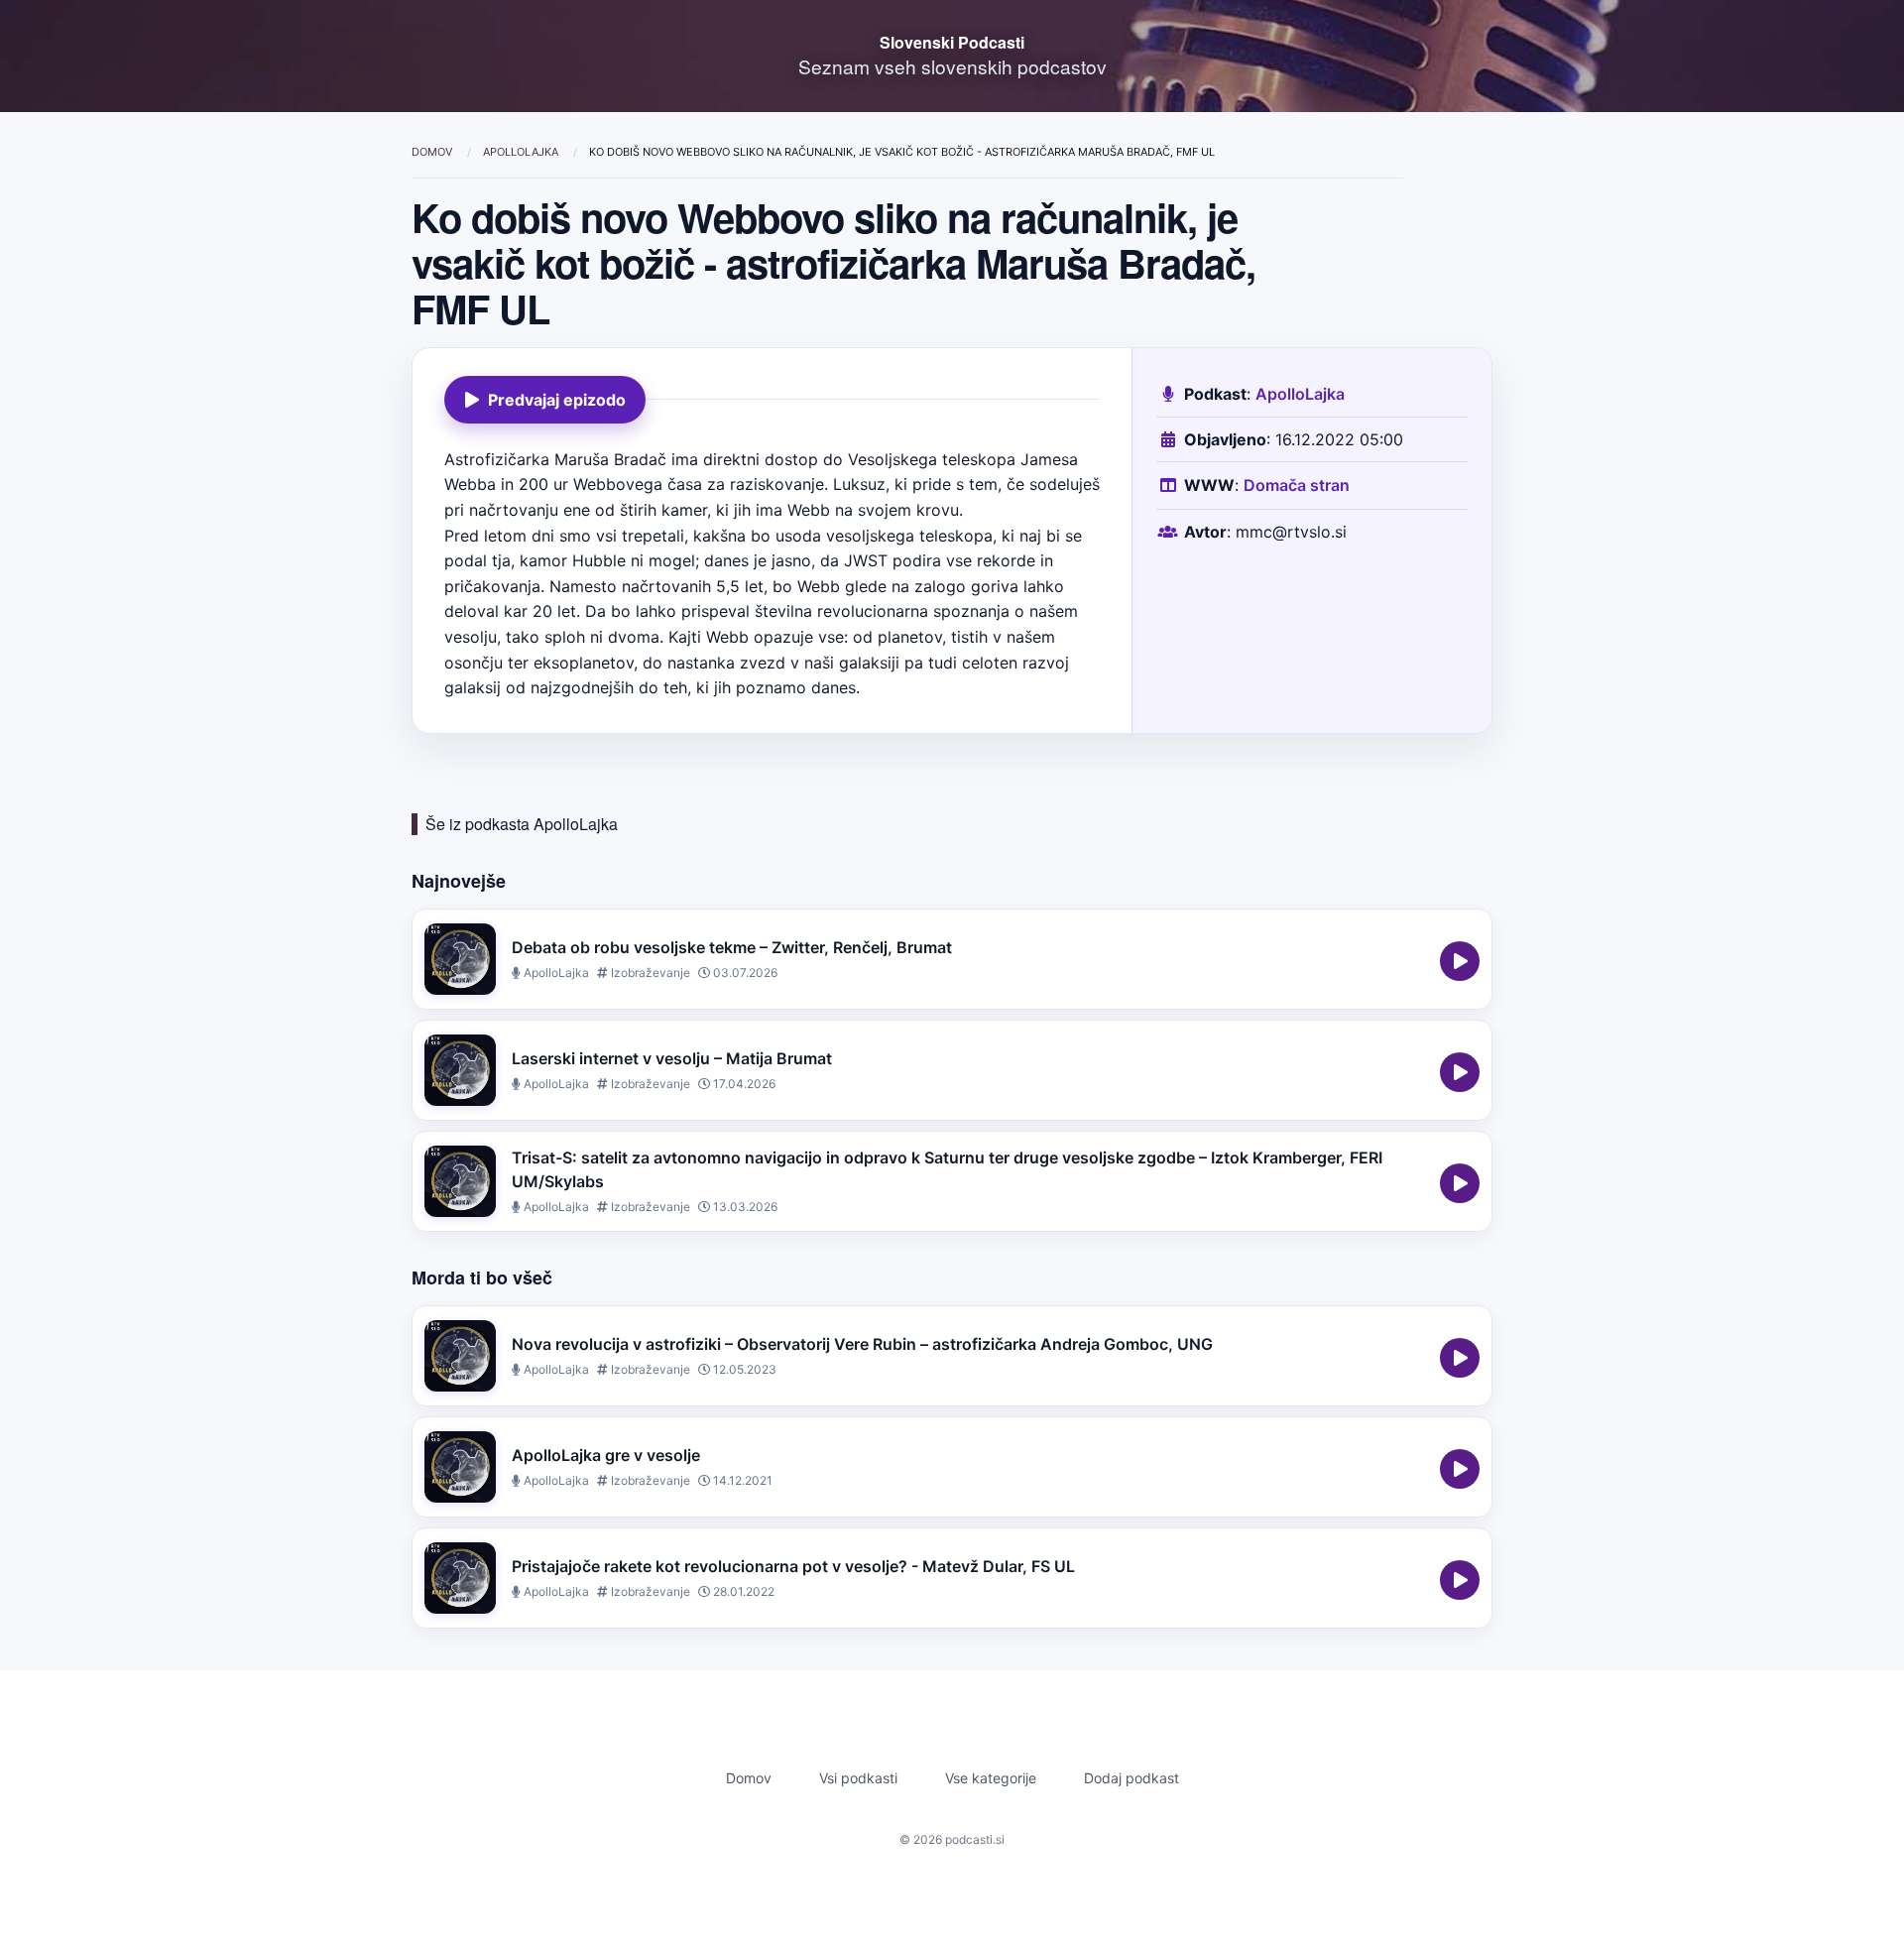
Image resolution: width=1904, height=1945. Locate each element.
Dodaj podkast (1131, 1778)
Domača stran (1297, 485)
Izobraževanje (649, 972)
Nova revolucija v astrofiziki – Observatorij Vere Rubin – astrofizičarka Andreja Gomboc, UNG (862, 1344)
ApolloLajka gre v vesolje (606, 1455)
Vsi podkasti (858, 1778)
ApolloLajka (522, 152)
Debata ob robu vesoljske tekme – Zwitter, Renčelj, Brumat (732, 947)
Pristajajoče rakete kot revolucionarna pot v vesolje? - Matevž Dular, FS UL (793, 1566)
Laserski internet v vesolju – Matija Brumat (672, 1058)
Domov (433, 152)
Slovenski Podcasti (952, 42)
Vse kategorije (991, 1778)
